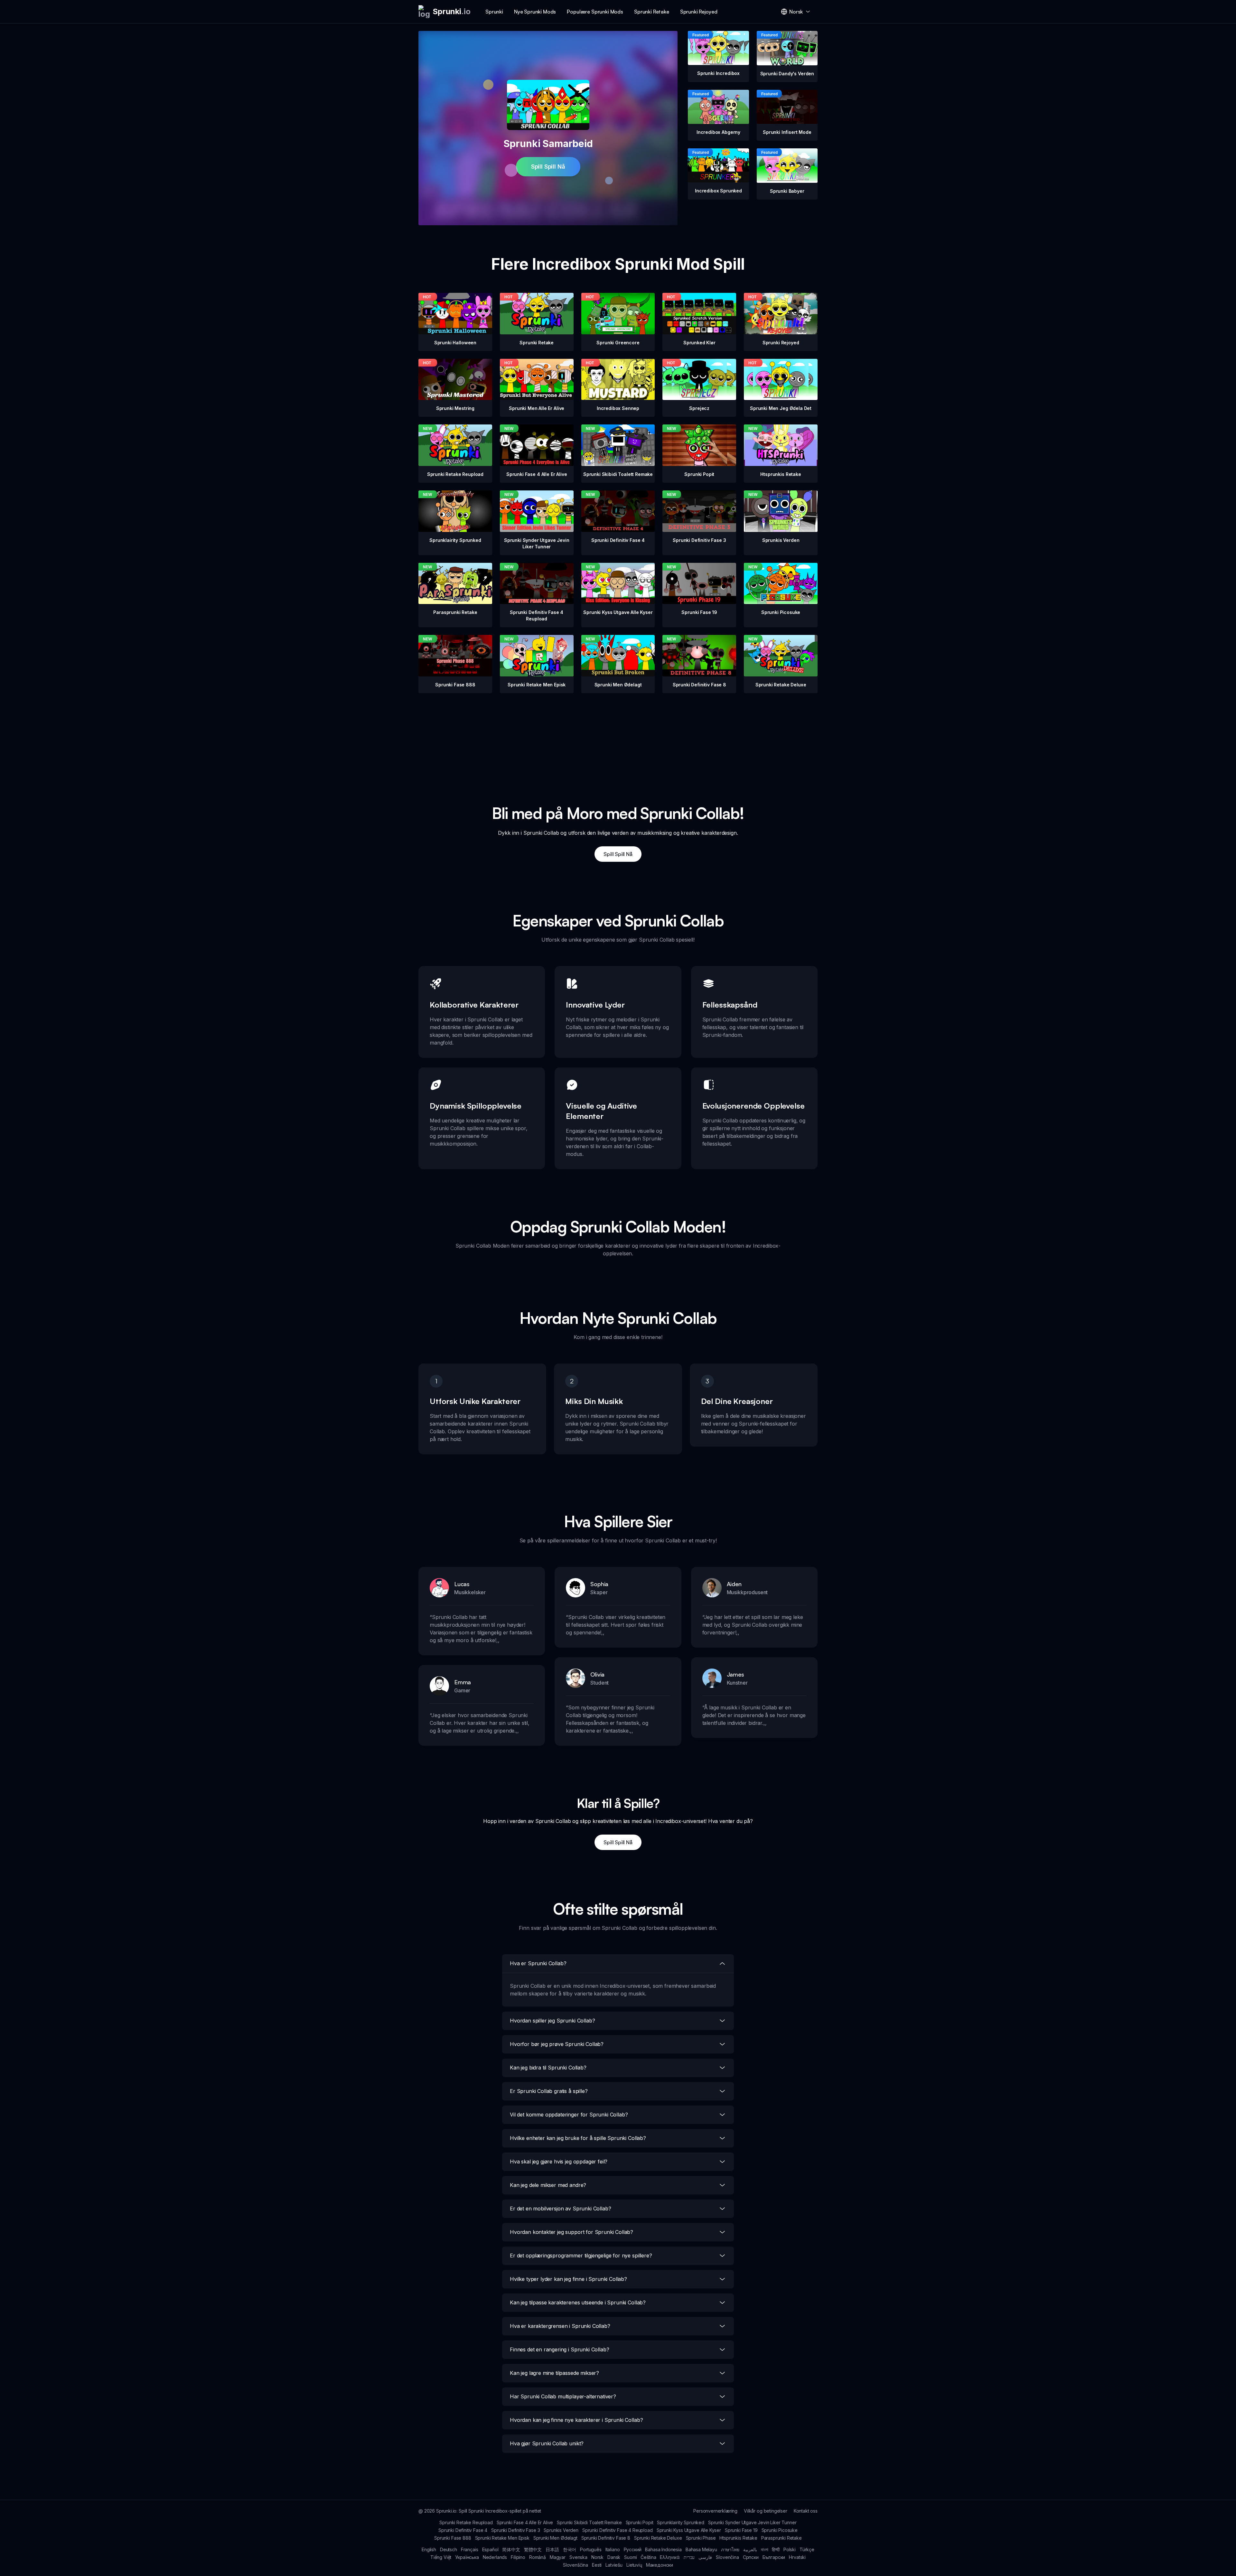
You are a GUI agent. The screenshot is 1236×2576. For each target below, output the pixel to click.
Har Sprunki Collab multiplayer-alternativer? (563, 2396)
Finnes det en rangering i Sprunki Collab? (559, 2349)
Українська (467, 2557)
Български (774, 2557)
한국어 (570, 2549)
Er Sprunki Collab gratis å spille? (549, 2091)
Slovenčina (727, 2557)
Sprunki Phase (701, 2538)
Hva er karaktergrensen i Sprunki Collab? (560, 2326)
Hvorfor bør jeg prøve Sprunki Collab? (557, 2044)
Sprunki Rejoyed (699, 12)
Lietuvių (634, 2565)
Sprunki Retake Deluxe (658, 2538)
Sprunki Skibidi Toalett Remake (589, 2522)
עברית (689, 2557)
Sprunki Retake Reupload (466, 2522)
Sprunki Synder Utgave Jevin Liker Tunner (752, 2522)
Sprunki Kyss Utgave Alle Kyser (689, 2530)
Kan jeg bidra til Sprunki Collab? (548, 2068)
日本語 (552, 2549)
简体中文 (511, 2549)
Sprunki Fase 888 (453, 2538)
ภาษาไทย (730, 2549)
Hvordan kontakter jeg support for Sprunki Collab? (571, 2232)
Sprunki (494, 12)
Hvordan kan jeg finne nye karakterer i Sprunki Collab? (576, 2420)
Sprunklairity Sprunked (680, 2522)
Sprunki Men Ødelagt (555, 2538)
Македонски (660, 2565)
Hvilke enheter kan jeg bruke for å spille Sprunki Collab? (578, 2138)
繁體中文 (533, 2549)
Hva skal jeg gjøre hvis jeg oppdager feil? (559, 2162)
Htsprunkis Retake (738, 2538)
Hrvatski (797, 2557)
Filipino (518, 2557)
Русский (633, 2549)
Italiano (613, 2549)
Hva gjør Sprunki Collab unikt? (547, 2443)
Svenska (578, 2557)
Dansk (614, 2557)
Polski (790, 2549)
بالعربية (750, 2549)
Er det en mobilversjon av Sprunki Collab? (560, 2209)
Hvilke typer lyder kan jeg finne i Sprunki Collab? (568, 2279)
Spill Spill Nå (548, 167)
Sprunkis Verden (561, 2530)
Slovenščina (576, 2565)
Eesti (597, 2565)
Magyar (558, 2557)
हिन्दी (776, 2549)
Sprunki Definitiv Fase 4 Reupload (618, 2530)
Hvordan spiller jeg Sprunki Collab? (552, 2021)
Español (490, 2549)
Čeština (648, 2557)
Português (591, 2549)
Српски (751, 2557)
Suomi (630, 2557)
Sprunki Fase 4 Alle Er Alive (525, 2522)
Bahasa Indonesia (663, 2549)
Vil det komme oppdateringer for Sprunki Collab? (569, 2115)
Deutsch (449, 2549)
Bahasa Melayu (701, 2549)
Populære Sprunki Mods (595, 12)
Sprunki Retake (652, 12)
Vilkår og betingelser (766, 2511)
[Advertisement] (618, 738)
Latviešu (614, 2565)
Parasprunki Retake (782, 2538)
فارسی (705, 2557)
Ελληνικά (670, 2557)
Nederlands (495, 2557)
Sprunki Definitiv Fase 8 (606, 2538)
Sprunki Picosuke (780, 2530)
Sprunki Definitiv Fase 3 (515, 2530)
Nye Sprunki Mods (535, 12)
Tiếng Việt (441, 2557)
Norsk (597, 2557)
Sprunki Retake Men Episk (502, 2538)
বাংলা (765, 2549)
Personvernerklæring (715, 2511)
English (429, 2549)
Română (538, 2557)
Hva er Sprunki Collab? (538, 1963)
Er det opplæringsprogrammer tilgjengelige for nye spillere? (581, 2255)
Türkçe (807, 2549)
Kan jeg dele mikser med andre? (548, 2185)
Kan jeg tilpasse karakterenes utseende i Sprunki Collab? (578, 2302)
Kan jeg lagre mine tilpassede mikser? (554, 2373)
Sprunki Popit (640, 2522)
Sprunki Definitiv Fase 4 (463, 2530)
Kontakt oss (806, 2511)
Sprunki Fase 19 (741, 2530)
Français (470, 2549)
